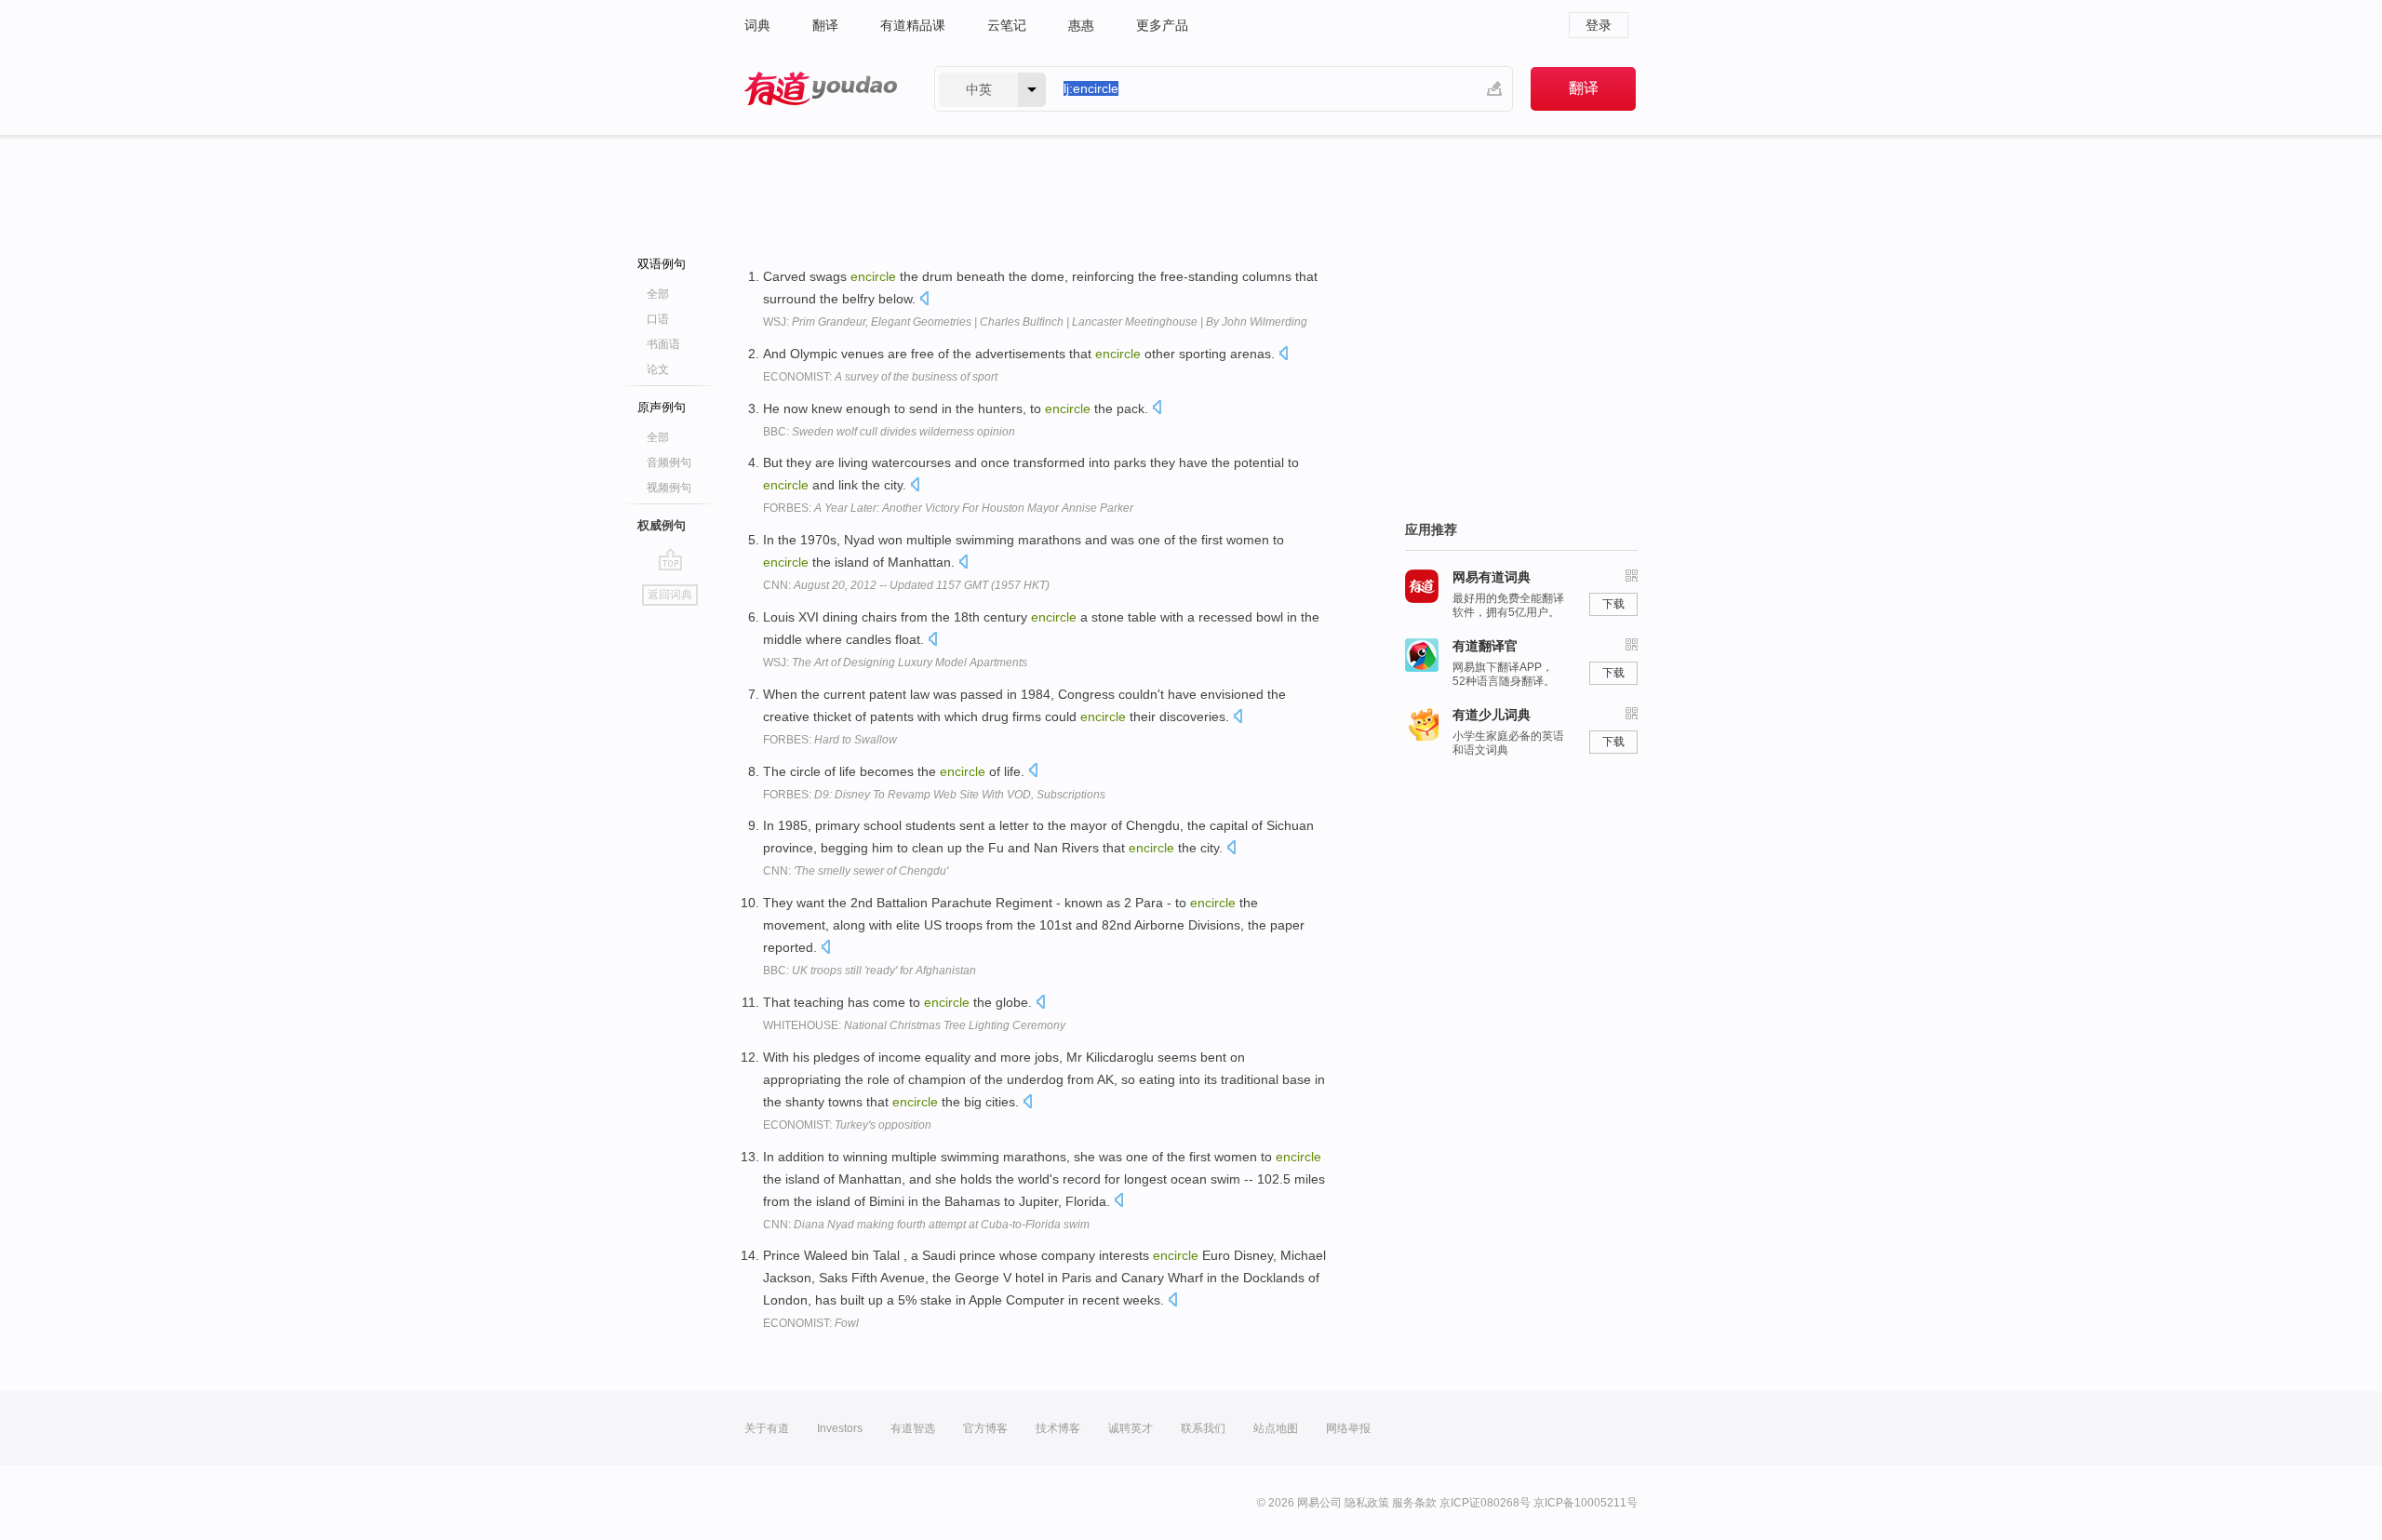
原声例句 (662, 407)
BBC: (889, 432)
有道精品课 (913, 25)
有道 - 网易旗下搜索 (821, 89)
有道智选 (913, 1428)
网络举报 (1348, 1428)
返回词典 (670, 595)
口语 (658, 319)
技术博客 (1058, 1428)
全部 (658, 294)
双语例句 (662, 264)
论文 (658, 369)
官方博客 (985, 1428)
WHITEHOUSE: (914, 1025)
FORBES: (948, 508)
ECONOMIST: (880, 377)
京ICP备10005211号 (1586, 1503)
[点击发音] (924, 300)
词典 (757, 25)
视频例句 (669, 488)
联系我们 (1203, 1428)
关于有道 (767, 1428)
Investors (840, 1428)
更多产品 (1162, 25)
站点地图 (1276, 1428)
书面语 (663, 344)
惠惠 (1081, 25)
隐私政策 (1367, 1503)
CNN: (906, 585)
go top (670, 559)
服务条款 (1414, 1503)
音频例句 (669, 462)
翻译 (825, 25)
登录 (1599, 25)
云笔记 (1007, 25)
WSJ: (1035, 322)
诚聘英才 (1131, 1428)
